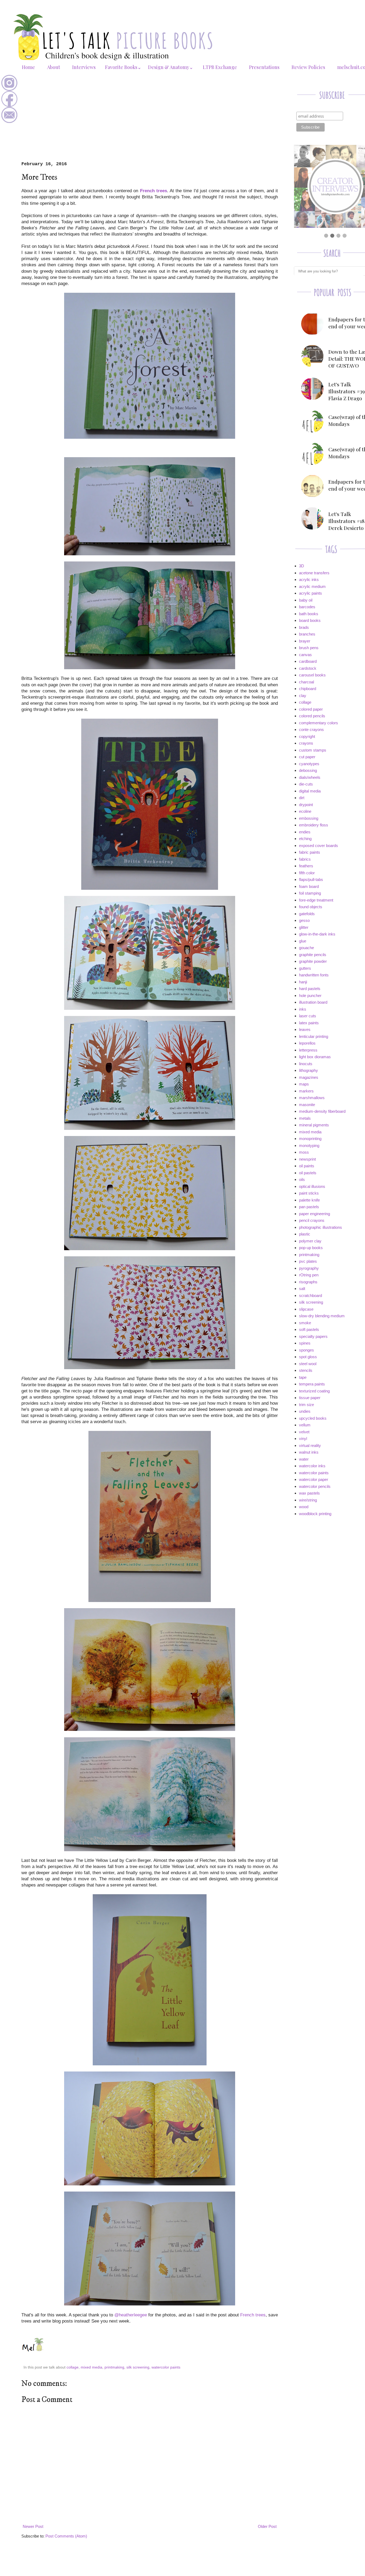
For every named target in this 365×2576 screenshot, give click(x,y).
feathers (306, 866)
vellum (305, 1425)
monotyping (309, 1145)
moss (304, 1152)
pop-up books (311, 1248)
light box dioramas (315, 1057)
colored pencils (312, 716)
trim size (306, 1405)
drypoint (306, 805)
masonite (307, 1105)
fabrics (305, 859)
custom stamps (313, 750)
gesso (304, 920)
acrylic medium (312, 586)
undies (305, 1411)
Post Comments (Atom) (66, 2536)
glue (303, 941)
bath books (309, 614)
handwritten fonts (314, 975)
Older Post (267, 2526)
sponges (306, 1350)
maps (304, 1084)
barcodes (307, 607)
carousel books (312, 675)
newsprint (307, 1159)
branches (307, 634)
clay (303, 696)
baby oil (306, 600)
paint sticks (309, 1193)
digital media (310, 791)
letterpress (308, 1050)
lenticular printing (314, 1036)
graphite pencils (313, 955)
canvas (305, 655)
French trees (253, 2315)
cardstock (308, 668)
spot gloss (308, 1357)
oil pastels (308, 1173)
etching (305, 839)
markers (306, 1091)
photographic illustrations (321, 1227)
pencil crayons (312, 1220)
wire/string (308, 1500)
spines (305, 1343)
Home (28, 67)
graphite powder (313, 961)
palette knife (309, 1200)
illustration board (313, 1002)
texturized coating (314, 1391)
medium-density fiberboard (322, 1111)
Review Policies (308, 67)
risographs (308, 1282)
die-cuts (306, 784)
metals (305, 1118)
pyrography (309, 1268)
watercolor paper (314, 1479)
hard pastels (310, 989)
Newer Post (33, 2526)
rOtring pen (309, 1275)
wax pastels (309, 1493)
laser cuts (308, 1016)
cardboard (308, 661)
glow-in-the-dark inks (317, 934)
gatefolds (307, 914)
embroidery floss (314, 825)
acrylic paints (310, 593)
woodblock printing (315, 1514)
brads (304, 627)
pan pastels (309, 1207)
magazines (309, 1077)
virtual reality (310, 1445)
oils (302, 1179)
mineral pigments (314, 1125)
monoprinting (310, 1139)
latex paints (309, 1023)
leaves (305, 1029)
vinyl (303, 1439)
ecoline (305, 811)
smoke (305, 1323)
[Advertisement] (150, 121)
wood (304, 1507)
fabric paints (310, 852)
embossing (309, 818)
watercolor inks (312, 1466)
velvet (304, 1432)
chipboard (308, 689)
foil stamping (310, 893)
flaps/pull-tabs (311, 879)
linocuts (306, 1064)
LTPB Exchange (220, 67)
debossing (308, 770)
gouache (306, 948)
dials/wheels (310, 777)
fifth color (307, 873)
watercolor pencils (315, 1486)
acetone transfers (314, 573)
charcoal (306, 682)
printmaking (114, 2367)
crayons (306, 743)
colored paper (311, 709)
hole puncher (310, 996)
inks (303, 1009)
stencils (306, 1370)
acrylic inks (309, 579)
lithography (308, 1070)
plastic (305, 1234)
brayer (305, 641)
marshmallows (312, 1098)
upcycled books (313, 1418)
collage (73, 2367)
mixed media (92, 2367)
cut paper (307, 757)
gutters (305, 968)
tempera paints (312, 1384)
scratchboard (310, 1295)
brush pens (309, 648)
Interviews (84, 67)
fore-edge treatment (316, 900)
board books (310, 620)
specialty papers (313, 1336)
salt (302, 1289)
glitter (304, 927)
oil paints (307, 1166)
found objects (311, 907)
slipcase (306, 1309)
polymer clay (310, 1241)
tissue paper (310, 1398)
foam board (309, 886)
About (54, 67)
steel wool (308, 1364)
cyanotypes (309, 764)
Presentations (264, 67)
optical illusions (312, 1186)
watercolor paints (166, 2367)
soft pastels (309, 1329)
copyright (307, 736)
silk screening (138, 2367)
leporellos (307, 1043)
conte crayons (311, 729)
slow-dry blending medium (322, 1316)
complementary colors (319, 723)
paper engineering (314, 1214)
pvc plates (308, 1261)
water (304, 1459)
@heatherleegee (131, 2315)
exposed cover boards (319, 846)
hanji (303, 982)
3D (302, 566)
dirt (302, 798)
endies (305, 832)
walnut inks (309, 1452)
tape (303, 1377)
